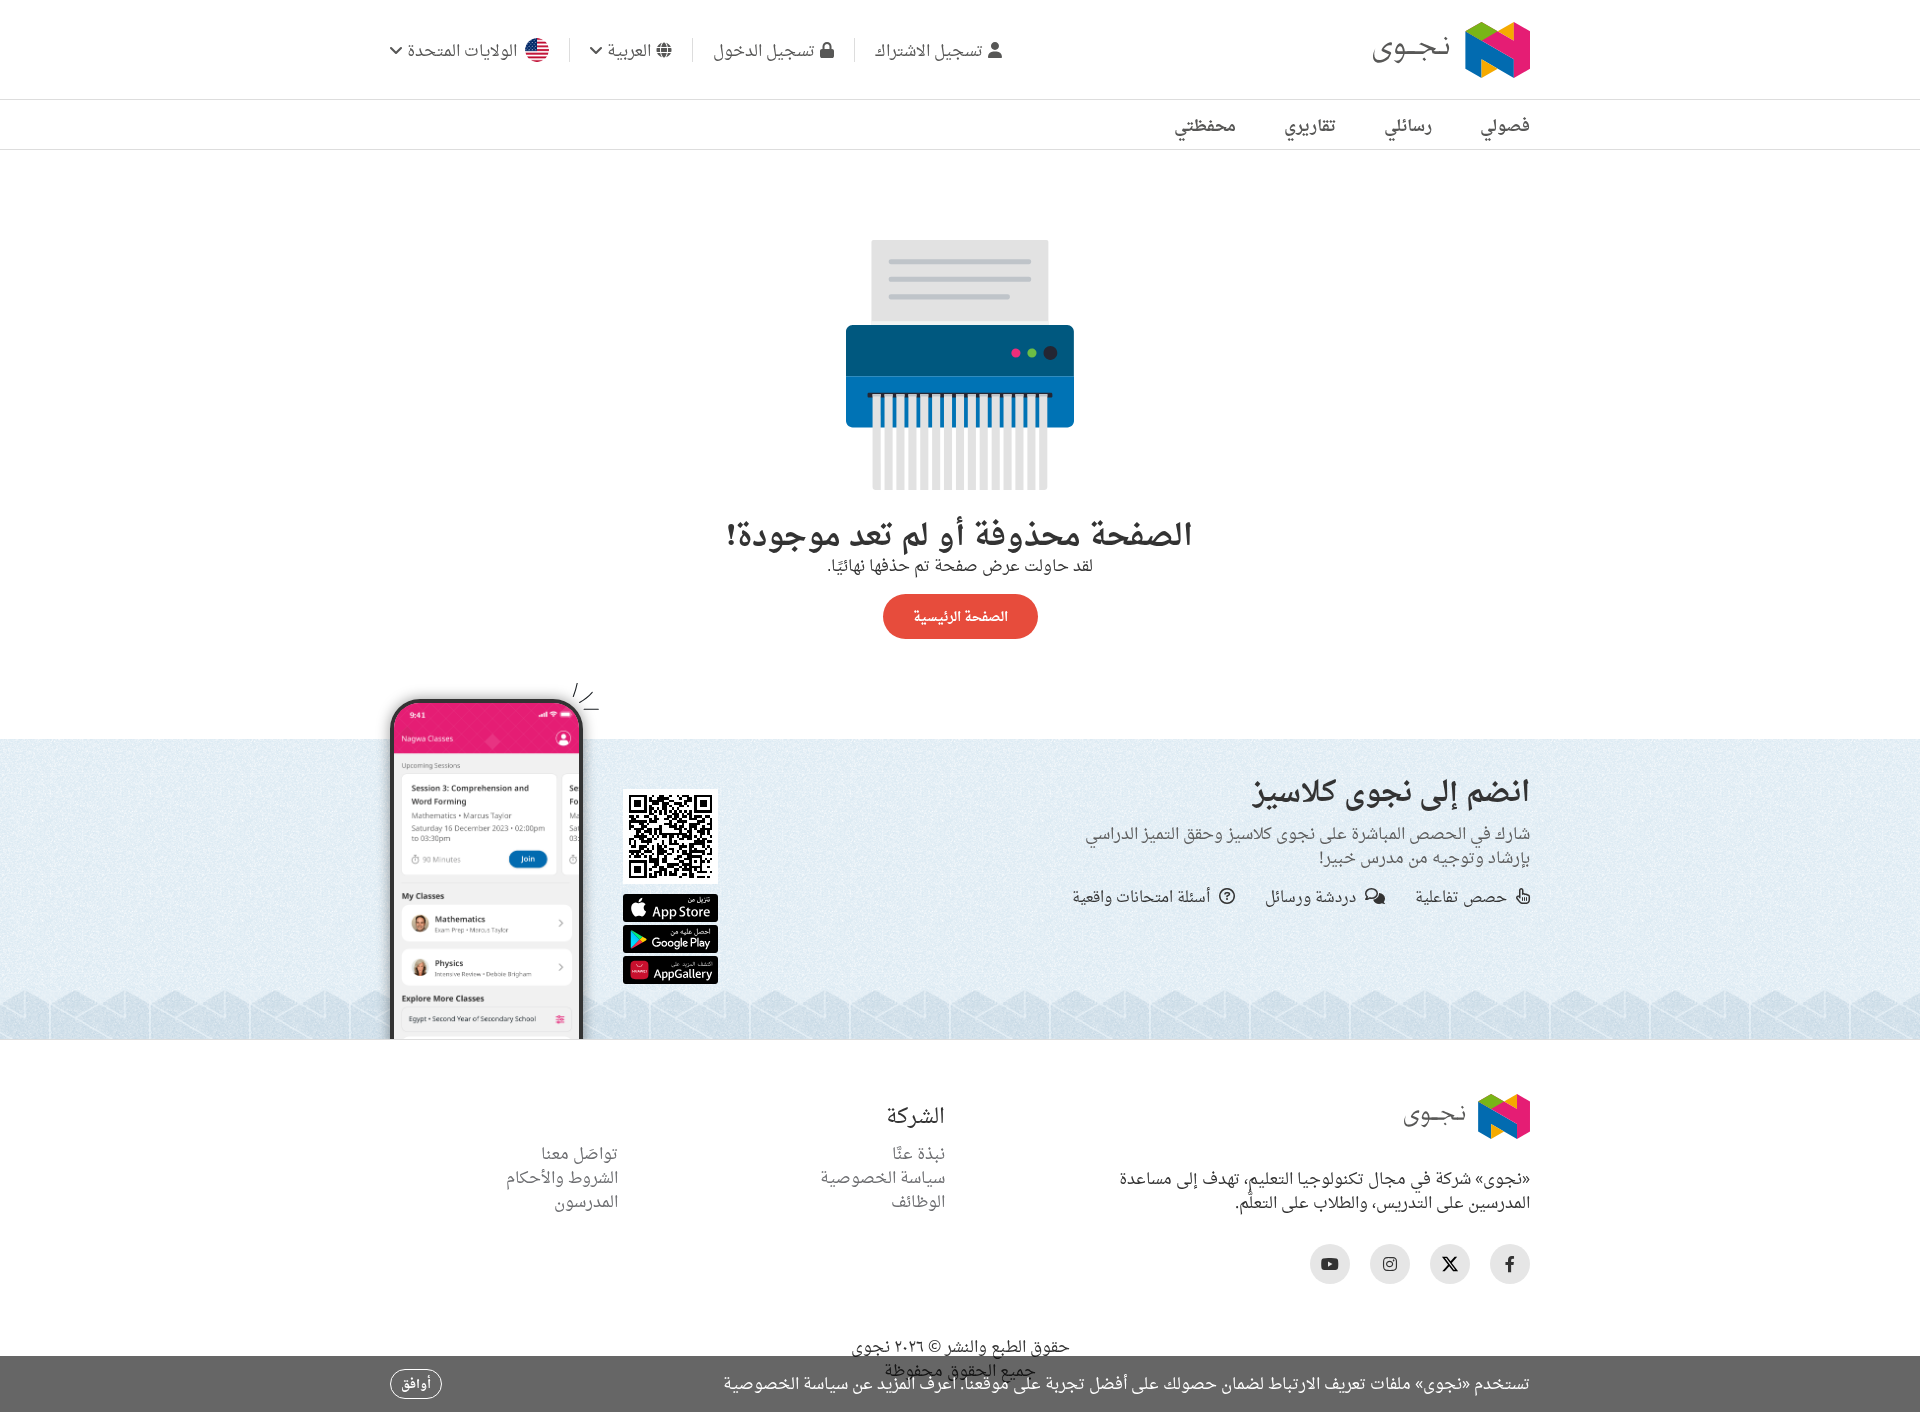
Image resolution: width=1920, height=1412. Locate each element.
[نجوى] (1449, 50)
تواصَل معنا (579, 1153)
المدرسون (586, 1201)
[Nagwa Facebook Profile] (1510, 1264)
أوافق (416, 1383)
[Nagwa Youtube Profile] (1330, 1264)
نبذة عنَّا (918, 1153)
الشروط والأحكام (562, 1177)
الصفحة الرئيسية (960, 616)
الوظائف (918, 1201)
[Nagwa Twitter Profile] (1450, 1264)
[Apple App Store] (670, 906)
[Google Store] (670, 937)
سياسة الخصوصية (882, 1177)
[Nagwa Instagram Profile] (1390, 1264)
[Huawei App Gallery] (670, 968)
